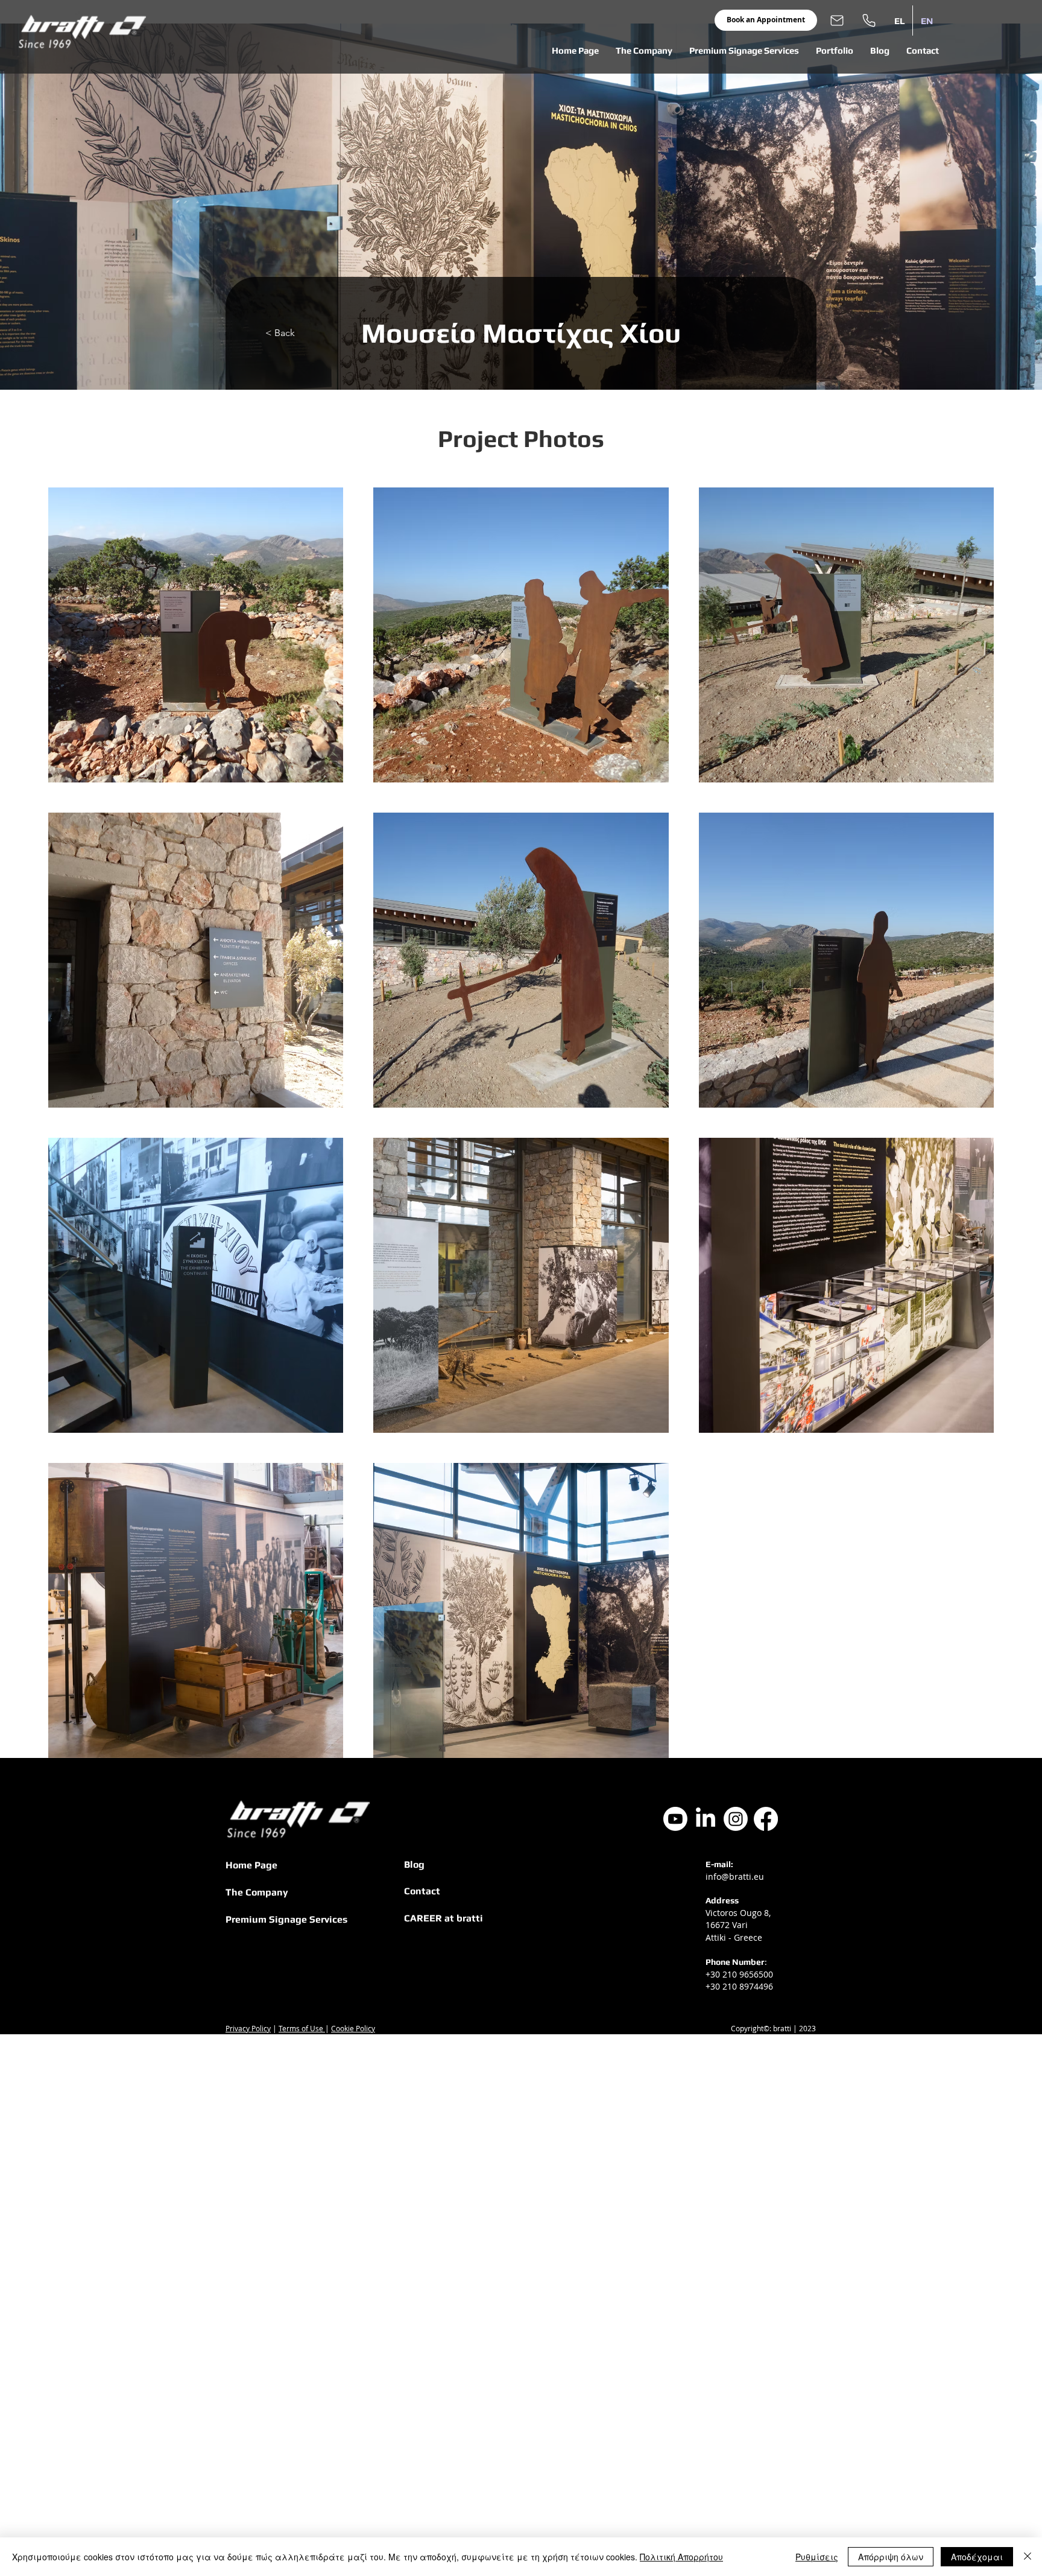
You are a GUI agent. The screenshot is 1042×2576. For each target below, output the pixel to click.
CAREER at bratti (444, 1918)
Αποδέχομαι (977, 2557)
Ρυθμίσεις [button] (817, 2557)
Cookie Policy (353, 2028)
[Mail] (837, 20)
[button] (644, 51)
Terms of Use (302, 2028)
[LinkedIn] (706, 1819)
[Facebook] (766, 1819)
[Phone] (869, 20)
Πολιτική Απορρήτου (681, 2557)
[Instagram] (736, 1819)
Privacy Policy (248, 2028)
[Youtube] (675, 1819)
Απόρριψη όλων (891, 2557)
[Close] (1028, 2557)
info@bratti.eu (735, 1876)
